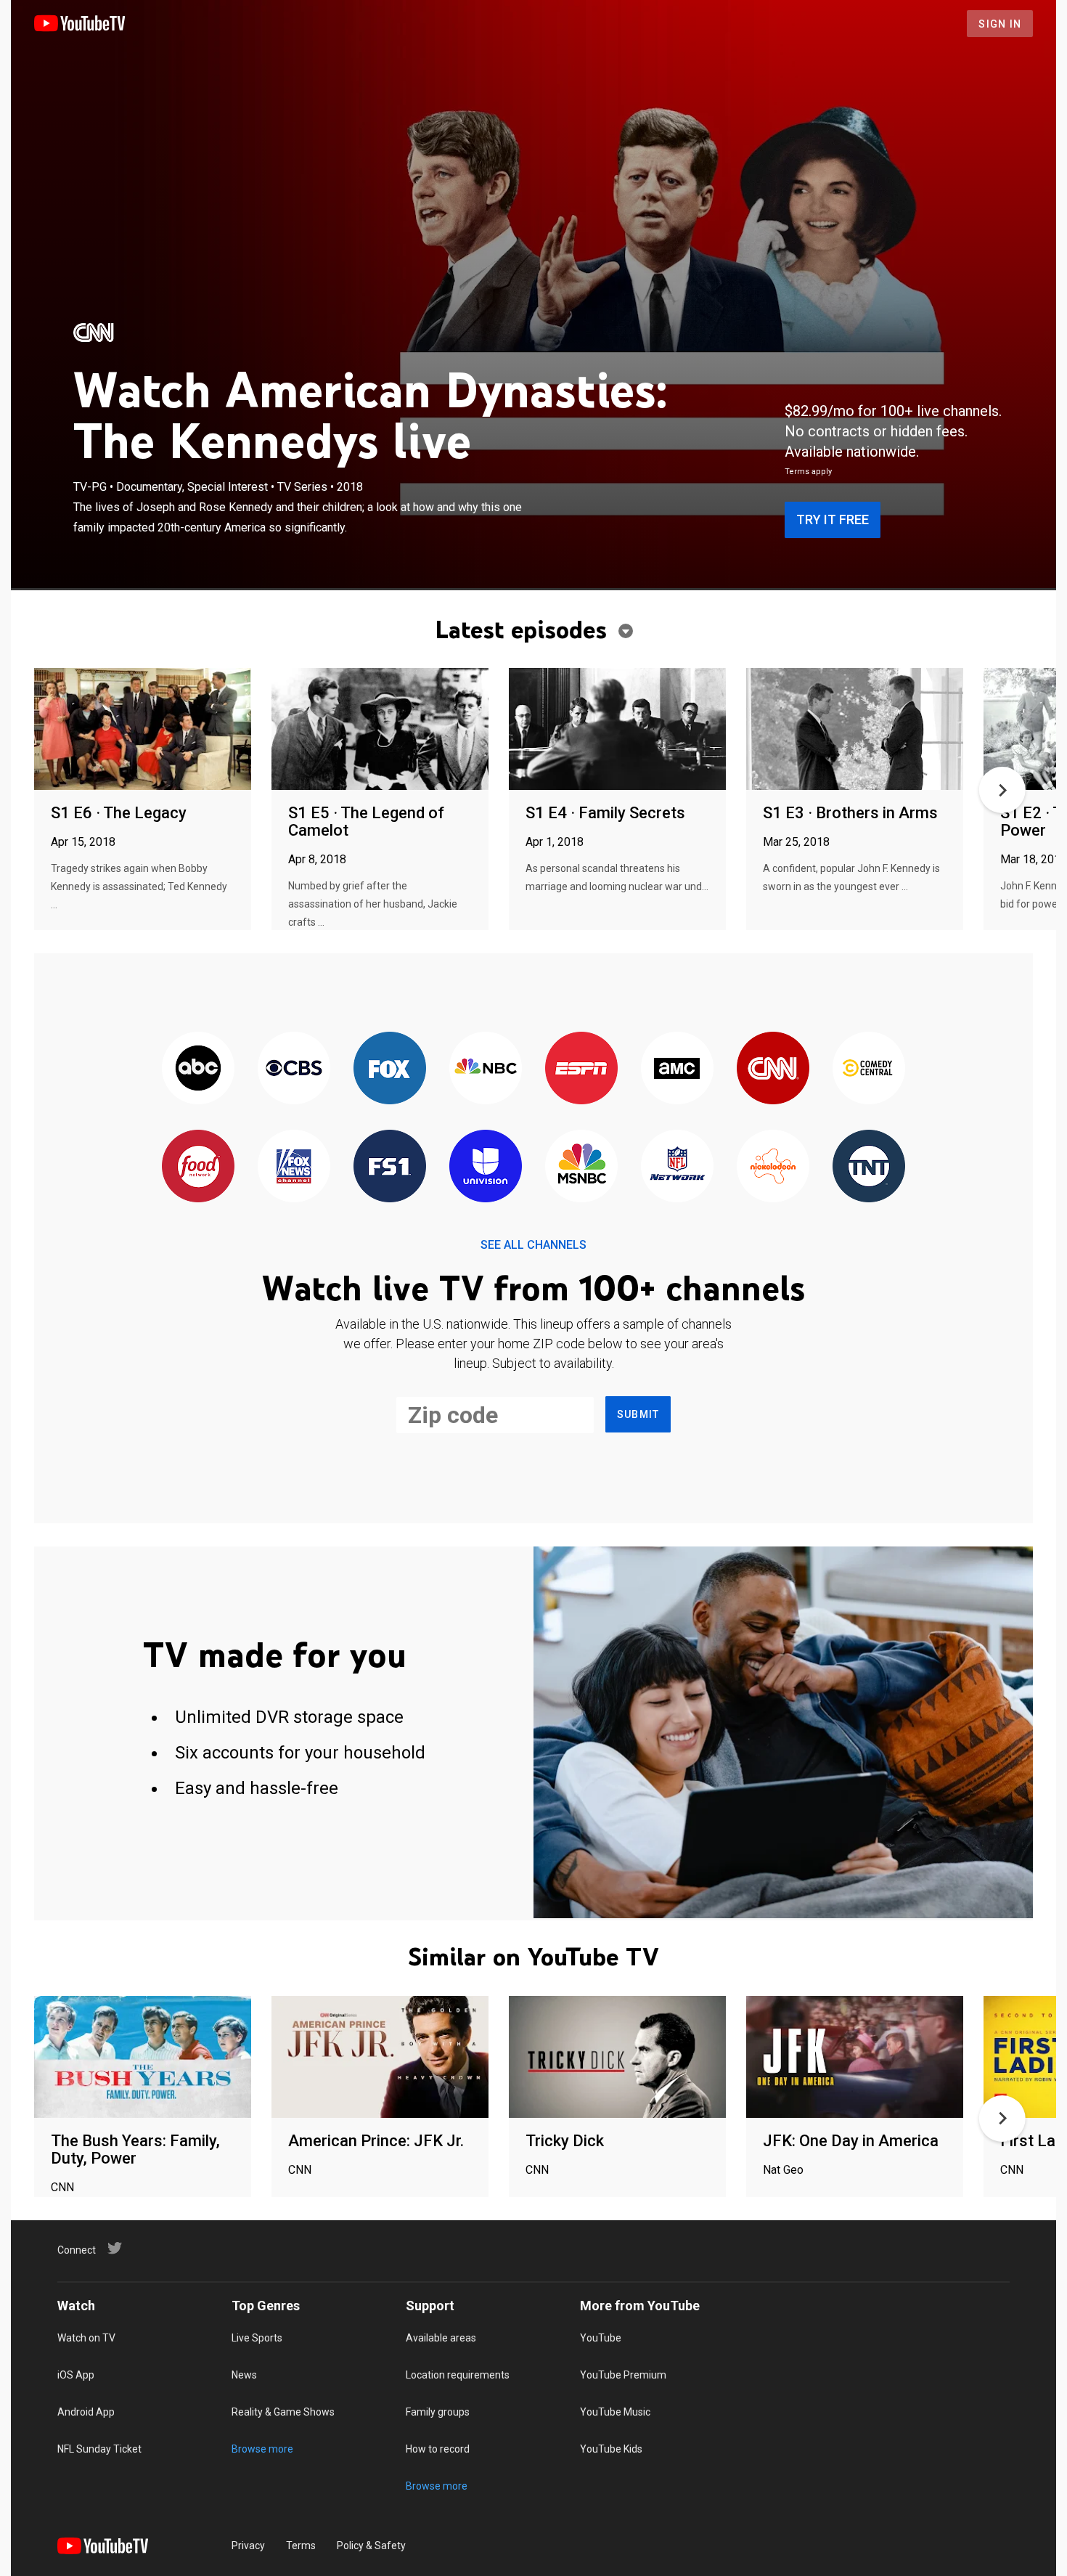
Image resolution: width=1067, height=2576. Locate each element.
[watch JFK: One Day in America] (855, 2058)
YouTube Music (615, 2412)
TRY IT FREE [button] (833, 519)
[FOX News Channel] (294, 1167)
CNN (62, 2187)
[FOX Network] (390, 1069)
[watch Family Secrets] (617, 730)
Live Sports (257, 2338)
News (244, 2375)
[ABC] (198, 1069)
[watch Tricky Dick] (617, 2058)
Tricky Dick (565, 2141)
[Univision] (486, 1167)
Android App (86, 2412)
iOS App (76, 2375)
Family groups (438, 2412)
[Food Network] (198, 1167)
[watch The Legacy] (143, 730)
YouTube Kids (611, 2449)
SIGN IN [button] (1000, 24)
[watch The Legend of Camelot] (380, 730)
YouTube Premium (623, 2375)
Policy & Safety (371, 2546)
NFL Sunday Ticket (99, 2449)
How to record (438, 2449)
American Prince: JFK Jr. (376, 2141)
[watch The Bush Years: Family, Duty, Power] (143, 2058)
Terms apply (808, 472)
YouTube (601, 2338)
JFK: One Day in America (851, 2141)
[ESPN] (581, 1069)
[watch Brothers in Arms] (855, 730)
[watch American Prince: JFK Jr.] (380, 2058)
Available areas (441, 2338)
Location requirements (458, 2375)
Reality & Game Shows (283, 2412)
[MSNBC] (581, 1167)
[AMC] (677, 1069)
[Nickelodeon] (773, 1167)
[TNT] (869, 1167)
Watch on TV (86, 2338)
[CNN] (94, 333)
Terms (301, 2546)
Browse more (262, 2449)
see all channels (533, 1245)
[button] (1002, 790)
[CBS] (294, 1069)
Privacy (248, 2546)
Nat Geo (783, 2170)
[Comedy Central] (869, 1069)
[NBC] (486, 1069)
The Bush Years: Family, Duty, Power (135, 2149)
